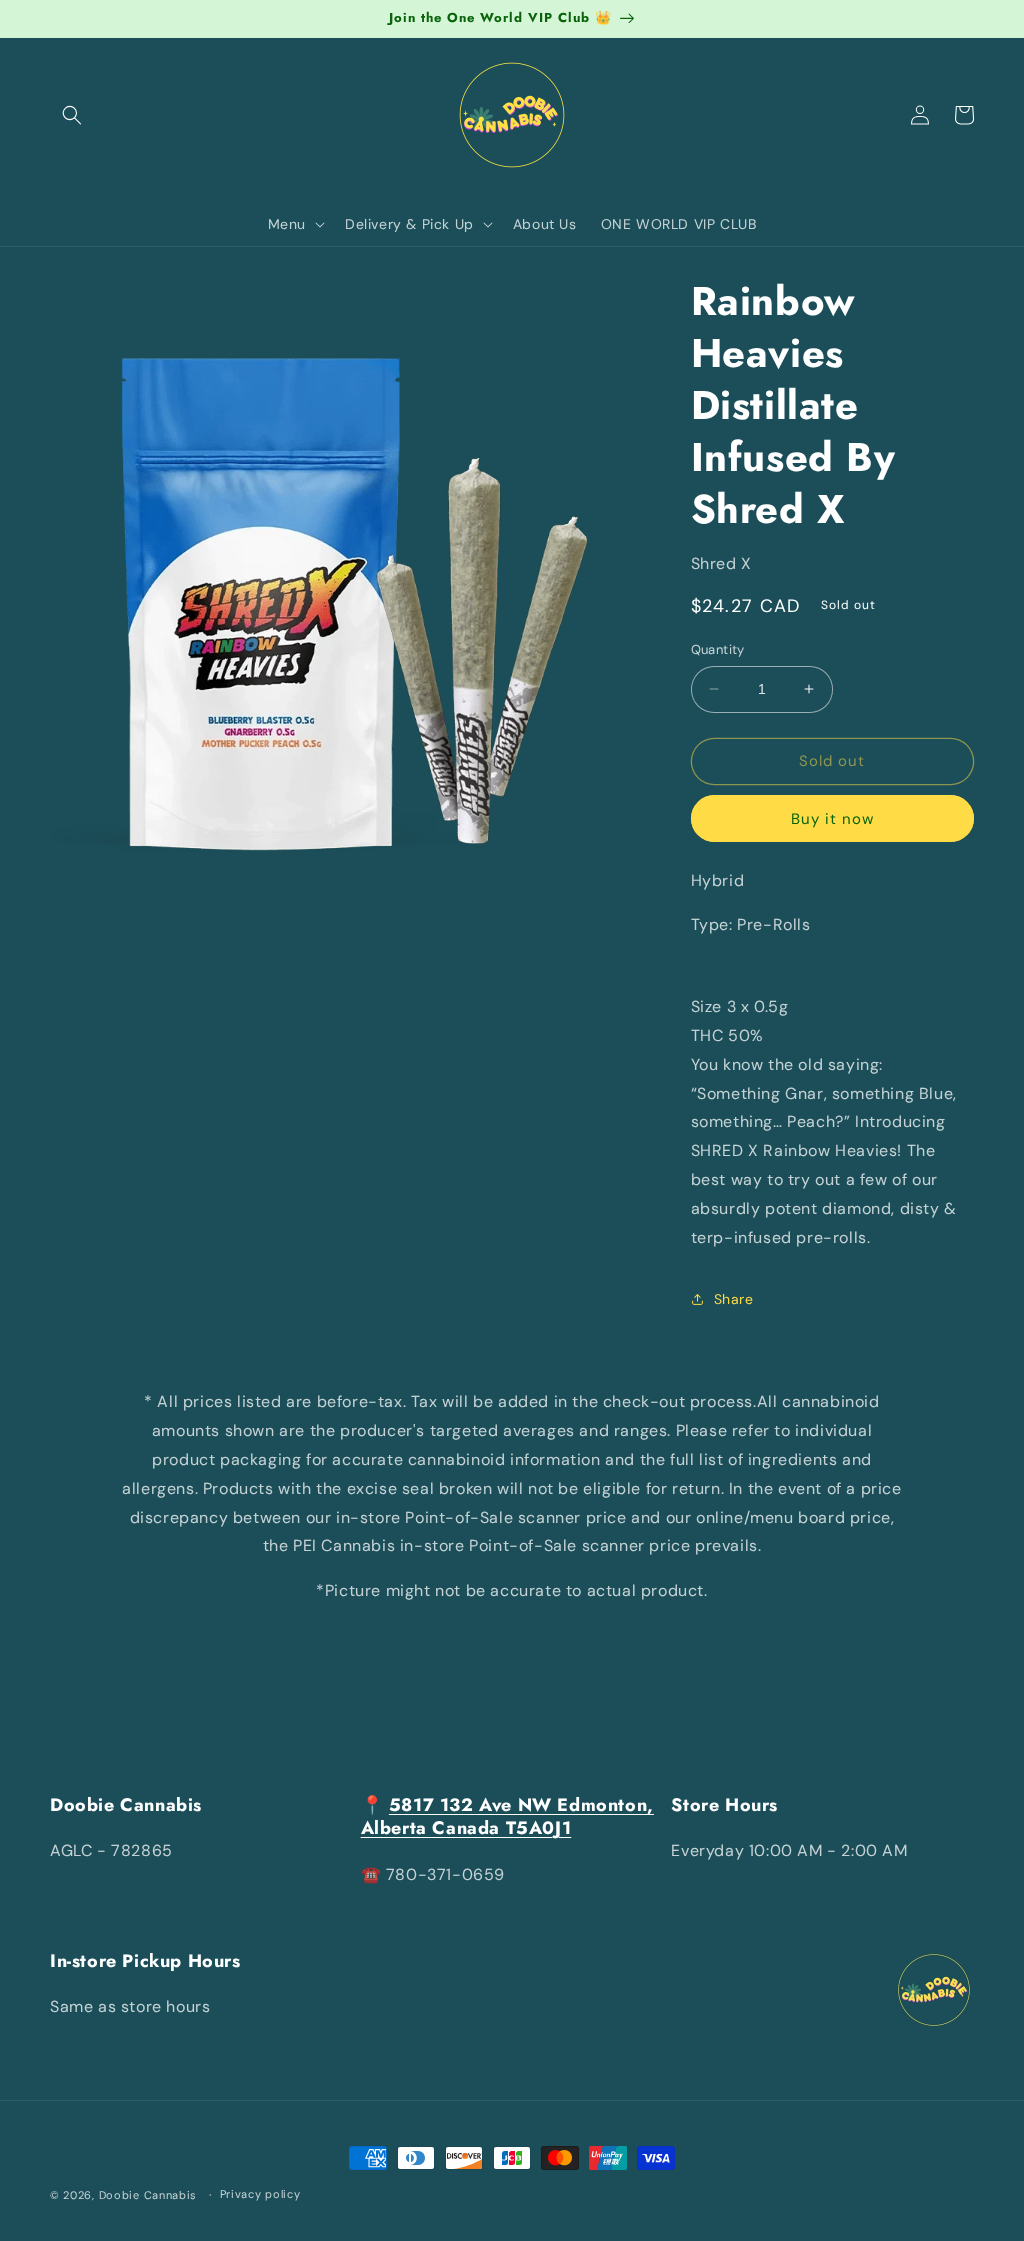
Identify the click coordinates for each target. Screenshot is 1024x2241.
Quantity (718, 649)
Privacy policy (260, 2194)
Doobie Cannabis (148, 2195)
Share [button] (734, 1299)
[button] (72, 115)
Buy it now (832, 819)
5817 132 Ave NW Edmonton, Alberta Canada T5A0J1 (507, 1816)
